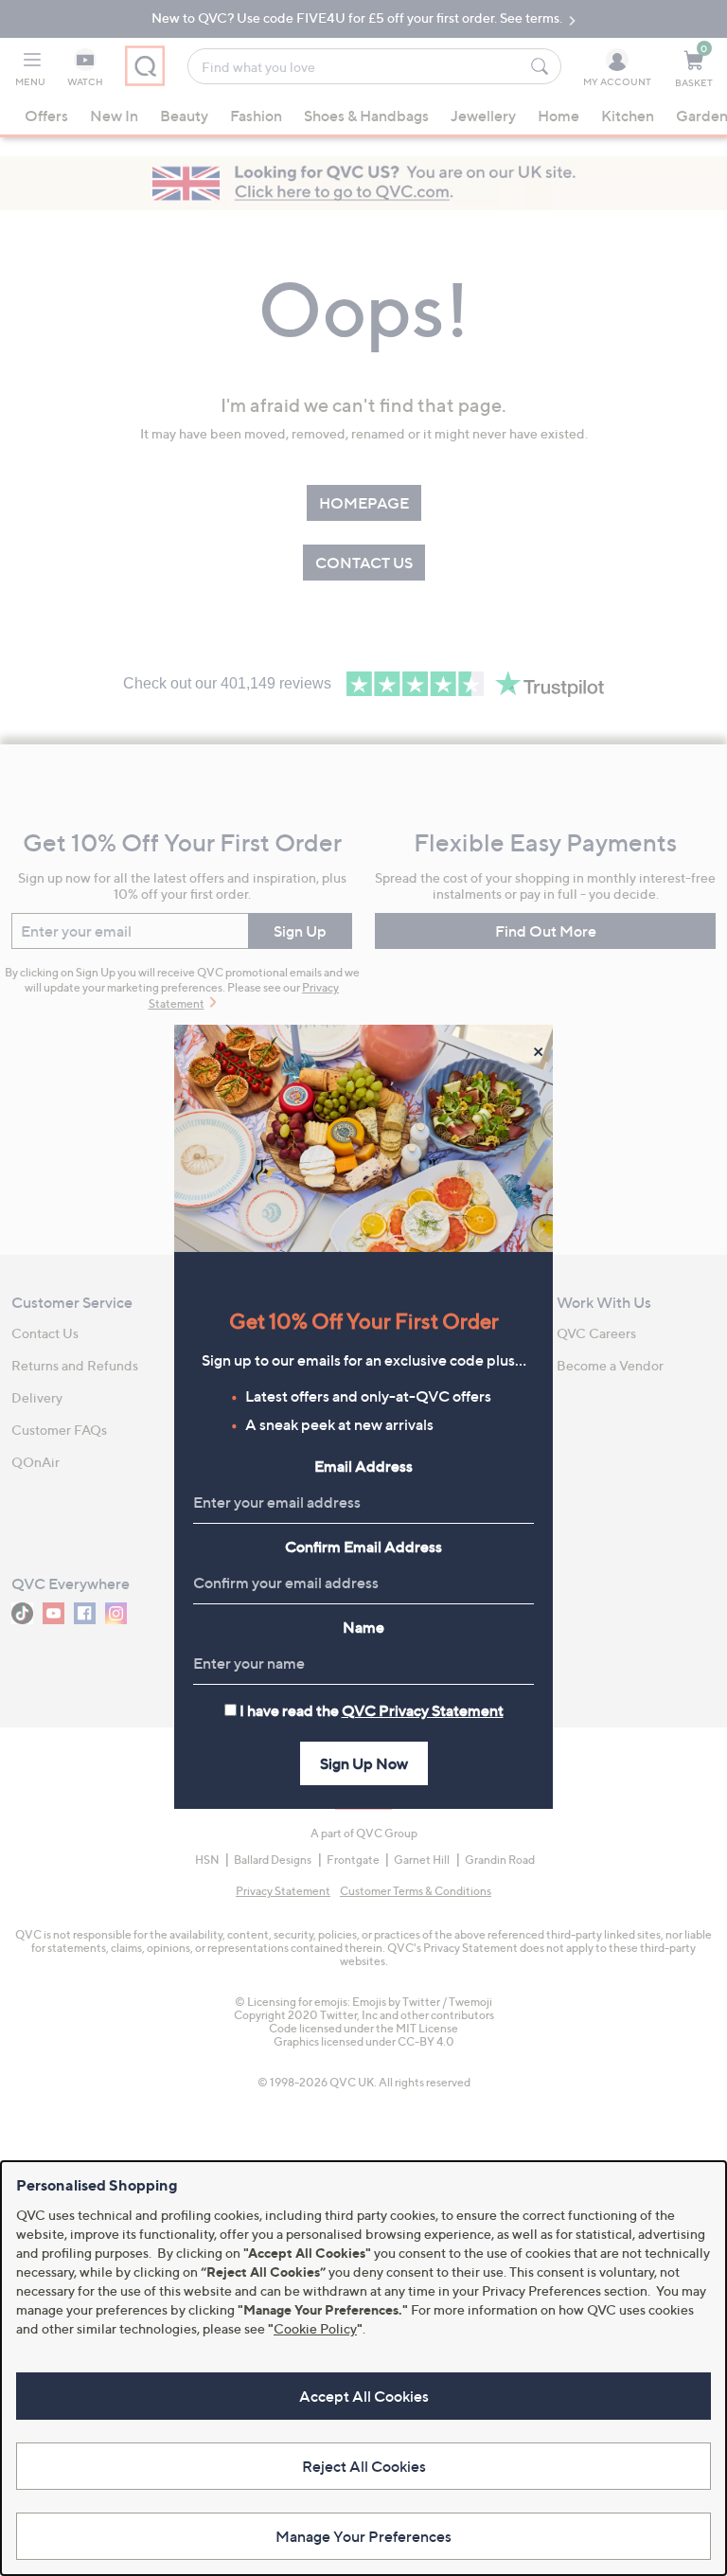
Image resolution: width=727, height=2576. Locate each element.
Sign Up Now (364, 1763)
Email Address (363, 1466)
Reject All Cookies (364, 2466)
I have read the (372, 1710)
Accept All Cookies (364, 2396)
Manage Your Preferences (363, 2536)
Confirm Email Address (363, 1547)
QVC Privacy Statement (423, 1710)
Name (363, 1627)
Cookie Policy (315, 2328)
